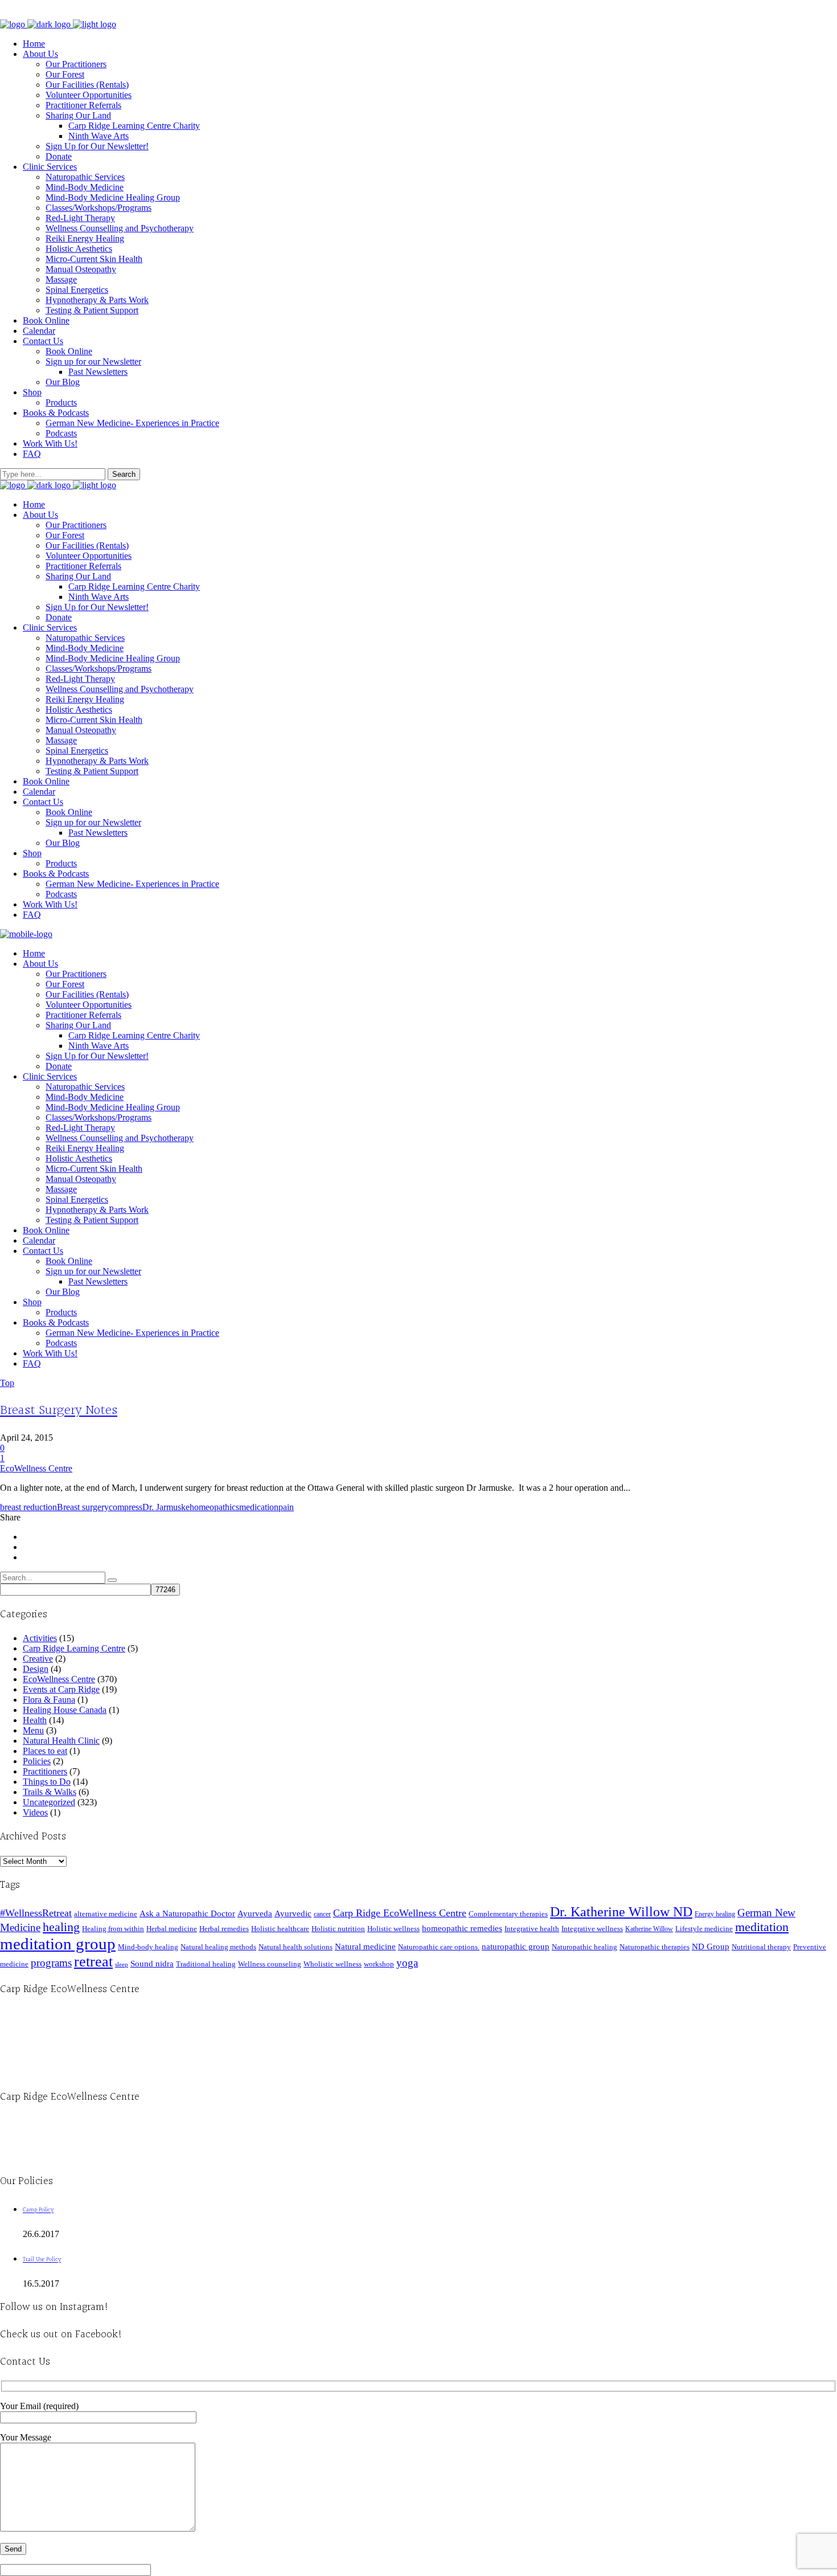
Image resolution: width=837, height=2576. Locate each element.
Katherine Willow (649, 1929)
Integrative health (532, 1929)
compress (126, 1507)
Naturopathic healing (584, 1947)
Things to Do (47, 1782)
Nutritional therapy (761, 1947)
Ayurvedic (293, 1913)
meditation (762, 1927)
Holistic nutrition (338, 1929)
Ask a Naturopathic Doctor (187, 1913)
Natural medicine (365, 1947)
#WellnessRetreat (36, 1913)
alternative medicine (106, 1914)
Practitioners (45, 1771)
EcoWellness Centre (36, 1468)
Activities (40, 1638)
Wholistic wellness (333, 1964)
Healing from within (113, 1929)
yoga (407, 1963)
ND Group (711, 1947)
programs (51, 1963)
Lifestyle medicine (704, 1929)
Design (36, 1669)
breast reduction (28, 1507)
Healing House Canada (65, 1710)
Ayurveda (255, 1913)
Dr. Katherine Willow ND (621, 1912)
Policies (37, 1761)
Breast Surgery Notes (59, 1410)
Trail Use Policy (42, 2260)
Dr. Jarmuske (166, 1507)
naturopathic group (516, 1947)
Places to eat (45, 1751)
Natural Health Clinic (61, 1741)
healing (61, 1927)
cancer (322, 1914)
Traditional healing (206, 1964)
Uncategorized (49, 1802)
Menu (33, 1730)
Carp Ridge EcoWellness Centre (400, 1913)
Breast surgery (83, 1507)
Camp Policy (38, 2210)
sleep (122, 1964)
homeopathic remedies (462, 1928)
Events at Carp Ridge (61, 1689)
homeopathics (214, 1507)
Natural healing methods (218, 1947)
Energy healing (715, 1914)
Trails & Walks (50, 1792)
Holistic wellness (393, 1929)
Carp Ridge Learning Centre (74, 1648)
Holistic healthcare (280, 1929)
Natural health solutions (296, 1947)
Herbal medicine (172, 1929)
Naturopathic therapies (655, 1947)
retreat (93, 1962)
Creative (38, 1659)
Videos (35, 1812)
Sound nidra (152, 1963)
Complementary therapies (508, 1914)
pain (286, 1507)
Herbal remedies (224, 1929)
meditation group (58, 1944)
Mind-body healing (148, 1947)
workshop (379, 1964)
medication (259, 1507)
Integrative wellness (592, 1929)
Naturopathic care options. (439, 1947)
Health (35, 1720)
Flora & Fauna (49, 1700)
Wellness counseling (270, 1964)
